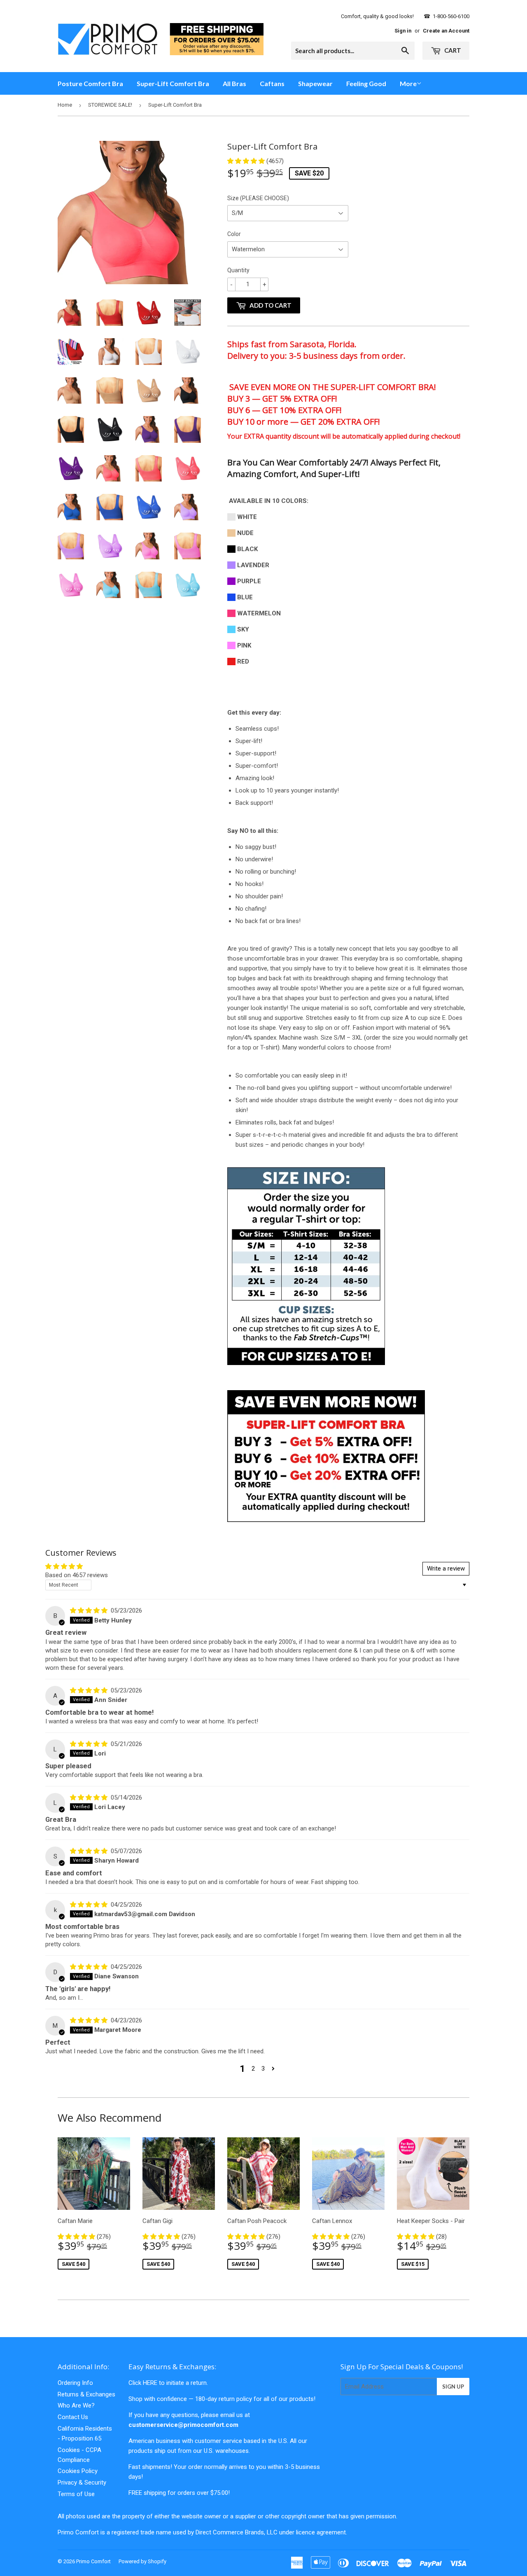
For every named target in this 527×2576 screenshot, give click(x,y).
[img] (90, 1611)
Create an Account (446, 31)
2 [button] (253, 2069)
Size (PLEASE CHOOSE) (258, 198)
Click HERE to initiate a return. (168, 2383)
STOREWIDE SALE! (110, 105)
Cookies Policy (78, 2471)
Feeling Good (366, 83)
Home (65, 105)
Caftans (272, 83)
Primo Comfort (93, 2561)
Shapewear (315, 83)
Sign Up (453, 2387)
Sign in (403, 31)
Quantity (238, 270)
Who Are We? (76, 2405)
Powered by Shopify (142, 2561)
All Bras (234, 83)
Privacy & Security (82, 2482)
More (408, 83)
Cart (452, 50)
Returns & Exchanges (86, 2394)
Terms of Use (76, 2494)
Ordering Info (75, 2383)
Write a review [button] (446, 1569)
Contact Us (73, 2417)
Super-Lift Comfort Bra (173, 83)
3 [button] (263, 2069)
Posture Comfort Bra (90, 83)
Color (234, 234)
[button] (247, 161)
